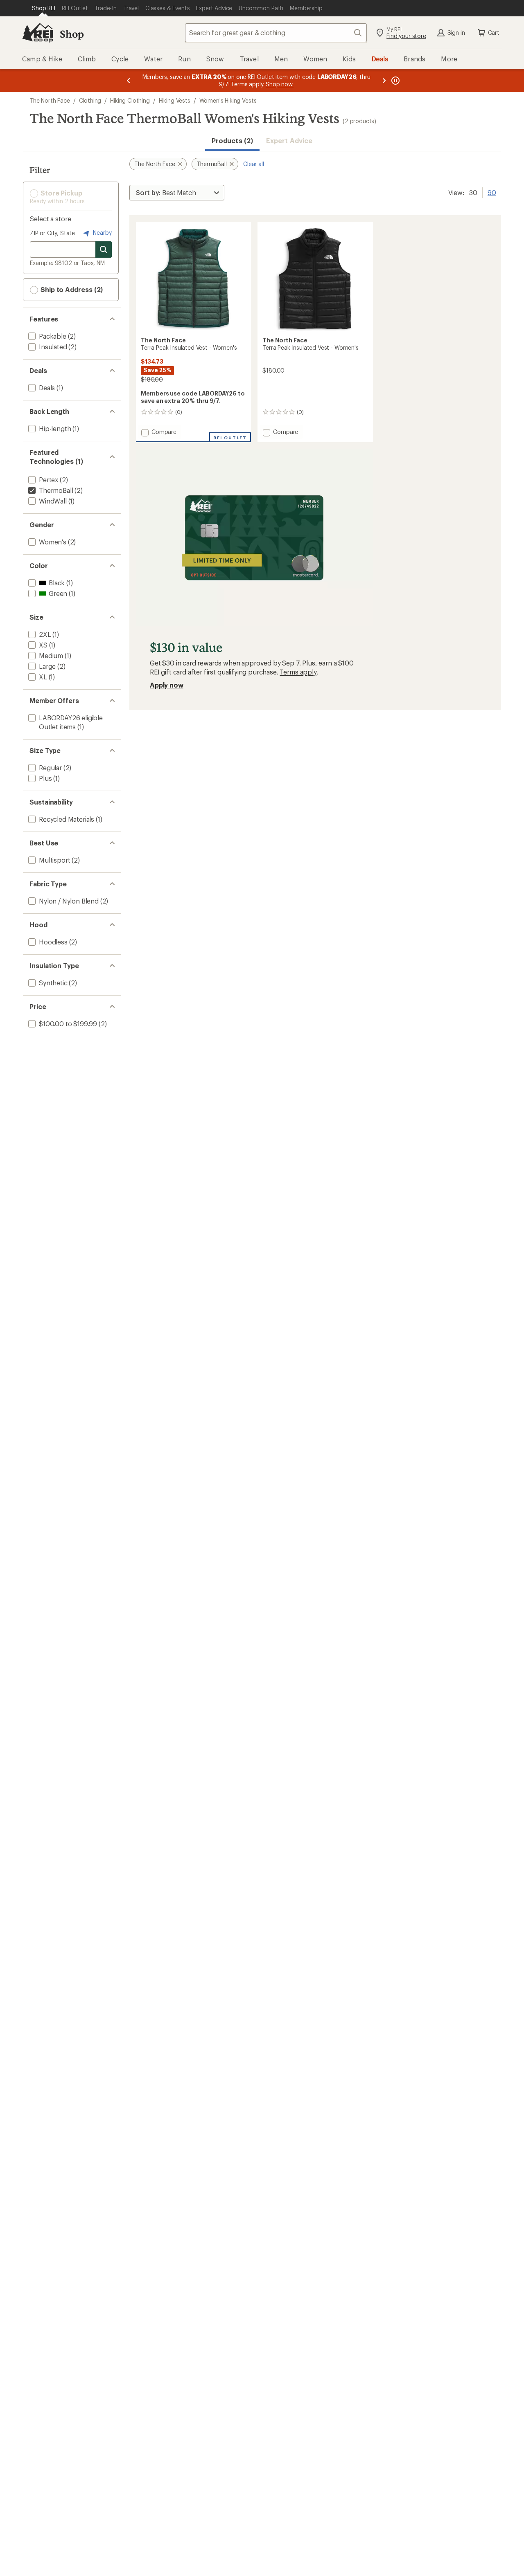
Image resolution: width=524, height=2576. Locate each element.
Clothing (90, 100)
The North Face (50, 100)
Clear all (254, 164)
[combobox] (276, 33)
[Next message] (384, 80)
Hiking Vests (175, 100)
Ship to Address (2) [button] (71, 289)
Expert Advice (289, 140)
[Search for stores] (104, 250)
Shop (72, 34)
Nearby (102, 233)
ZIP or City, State (52, 233)
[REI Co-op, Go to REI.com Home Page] (38, 33)
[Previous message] (129, 80)
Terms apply (298, 672)
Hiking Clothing (130, 100)
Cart (494, 33)
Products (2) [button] (232, 140)
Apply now (167, 685)
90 (492, 192)
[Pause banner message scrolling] (395, 80)
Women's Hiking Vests (228, 100)
